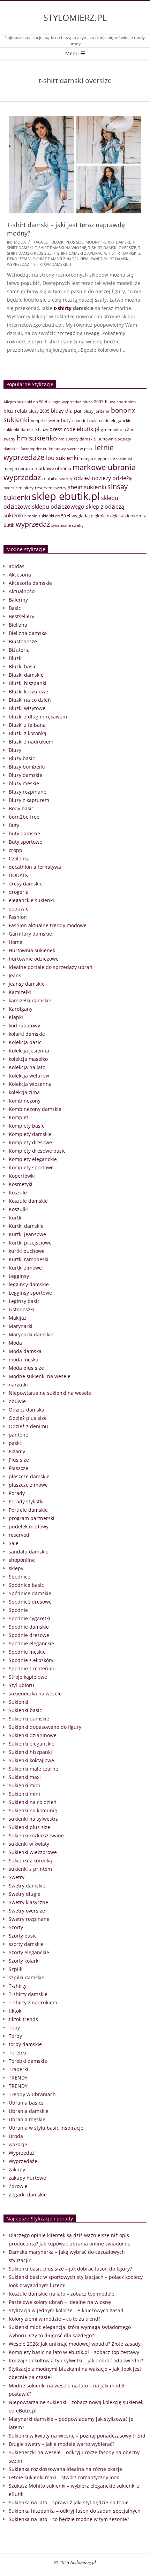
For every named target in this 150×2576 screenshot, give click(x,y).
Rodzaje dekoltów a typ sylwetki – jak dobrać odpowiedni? (76, 2360)
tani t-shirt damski (110, 259)
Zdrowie (18, 2186)
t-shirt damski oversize (112, 248)
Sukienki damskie (29, 1719)
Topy (14, 2028)
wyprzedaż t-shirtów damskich (39, 264)
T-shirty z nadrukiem (33, 2002)
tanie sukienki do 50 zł (49, 516)
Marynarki (21, 1326)
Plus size (19, 1460)
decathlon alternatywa (35, 867)
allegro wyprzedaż (65, 402)
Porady (17, 1493)
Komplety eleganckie (33, 1159)
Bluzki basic (22, 666)
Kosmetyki (21, 1184)
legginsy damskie (29, 1284)
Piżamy (17, 1451)
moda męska (24, 1359)
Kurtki (16, 1218)
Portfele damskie (28, 1510)
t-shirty (63, 308)
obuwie (17, 1401)
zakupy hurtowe (27, 2178)
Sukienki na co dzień (33, 1802)
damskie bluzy (34, 430)
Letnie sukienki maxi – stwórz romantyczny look (64, 2477)
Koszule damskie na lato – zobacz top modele (62, 2294)
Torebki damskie (28, 2061)
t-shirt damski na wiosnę (61, 248)
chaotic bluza (85, 420)
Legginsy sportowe (30, 1293)
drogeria (19, 892)
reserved (19, 1535)
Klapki (16, 1017)
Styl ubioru (21, 1685)
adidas (17, 566)
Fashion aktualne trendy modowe (48, 925)
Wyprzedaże (23, 2161)
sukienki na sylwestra (34, 1819)
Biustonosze (23, 641)
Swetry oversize (27, 1911)
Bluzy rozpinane (28, 792)
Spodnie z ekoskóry (31, 1660)
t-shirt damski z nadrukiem (61, 259)
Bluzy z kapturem (29, 800)
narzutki (18, 1385)
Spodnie (18, 1610)
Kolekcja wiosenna (30, 1084)
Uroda (16, 2136)
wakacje (18, 2144)
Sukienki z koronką (30, 1861)
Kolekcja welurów (29, 1076)
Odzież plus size (28, 1418)
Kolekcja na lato (27, 1067)
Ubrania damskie (29, 2111)
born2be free (24, 817)
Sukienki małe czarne (33, 1769)
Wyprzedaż (22, 2153)
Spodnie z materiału (32, 1668)
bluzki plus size (67, 242)
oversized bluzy (18, 488)
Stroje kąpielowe (28, 1677)
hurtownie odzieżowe (34, 959)
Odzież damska (27, 1410)
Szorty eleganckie (29, 1952)
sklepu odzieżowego (58, 507)
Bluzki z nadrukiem (31, 742)
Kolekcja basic (25, 1042)
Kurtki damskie (26, 1226)
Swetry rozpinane (29, 1919)
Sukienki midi (24, 1785)
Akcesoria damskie (30, 583)
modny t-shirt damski (108, 242)
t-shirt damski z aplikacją (80, 253)
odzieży (101, 478)
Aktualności (22, 591)
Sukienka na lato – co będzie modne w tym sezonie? (69, 2519)
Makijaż (18, 1318)
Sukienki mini (24, 1794)
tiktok (15, 2011)
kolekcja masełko (28, 1059)
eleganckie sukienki (31, 900)
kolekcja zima (24, 1092)
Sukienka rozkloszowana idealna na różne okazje (65, 2469)
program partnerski (32, 1518)
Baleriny (18, 600)
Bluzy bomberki (27, 767)
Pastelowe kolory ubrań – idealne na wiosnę (60, 2302)
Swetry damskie (27, 1886)
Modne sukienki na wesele (40, 1376)
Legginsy (19, 1276)
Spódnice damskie (30, 1593)
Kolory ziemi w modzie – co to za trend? (55, 2319)
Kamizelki (20, 992)
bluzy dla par (66, 411)
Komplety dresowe (30, 1142)
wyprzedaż (33, 524)
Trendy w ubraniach (32, 2094)
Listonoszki (21, 1309)
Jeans (15, 975)
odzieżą (122, 478)
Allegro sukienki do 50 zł (25, 402)
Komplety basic (27, 1126)
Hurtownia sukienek (32, 950)
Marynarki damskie (31, 1334)
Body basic (21, 808)
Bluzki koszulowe (28, 691)
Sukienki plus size (29, 1827)
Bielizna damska (28, 633)
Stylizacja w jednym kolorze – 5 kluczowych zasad (66, 2310)
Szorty (16, 1927)
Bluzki (16, 658)
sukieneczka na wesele (35, 1694)
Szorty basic (23, 1936)
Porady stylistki (26, 1501)
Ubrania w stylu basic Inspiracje (46, 2128)
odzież (82, 478)
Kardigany (21, 1009)
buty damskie (24, 833)
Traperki (18, 2069)
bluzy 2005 (39, 411)
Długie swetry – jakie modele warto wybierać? (62, 2444)
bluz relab (15, 411)
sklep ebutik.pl (66, 496)
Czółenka (19, 858)
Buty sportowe (25, 842)
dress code (62, 429)
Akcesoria (20, 575)
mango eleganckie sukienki (106, 458)
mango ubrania (18, 468)
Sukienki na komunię (33, 1810)
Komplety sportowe (31, 1167)
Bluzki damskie (26, 675)
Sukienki (18, 1702)
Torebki (17, 2053)
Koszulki (18, 1209)
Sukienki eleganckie (32, 1744)
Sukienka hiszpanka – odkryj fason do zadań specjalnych (75, 2511)
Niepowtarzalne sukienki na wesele (50, 1393)
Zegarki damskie (28, 2195)
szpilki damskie (27, 1977)
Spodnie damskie (29, 1627)
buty (66, 420)
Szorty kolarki (24, 1961)
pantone (18, 1435)
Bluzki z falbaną (27, 725)
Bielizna (18, 625)
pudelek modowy (29, 1526)
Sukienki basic (25, 1710)
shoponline (22, 1560)
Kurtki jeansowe (27, 1234)
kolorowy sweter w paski (71, 449)
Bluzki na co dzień (30, 700)
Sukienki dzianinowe (33, 1735)
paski (15, 1443)
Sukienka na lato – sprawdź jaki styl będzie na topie (69, 2502)
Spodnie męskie (27, 1652)
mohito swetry (57, 478)
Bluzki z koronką (28, 733)
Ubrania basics (26, 2103)
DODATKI (19, 875)
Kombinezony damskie (35, 1109)
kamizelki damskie (30, 1000)
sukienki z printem (30, 1869)
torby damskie (25, 2044)
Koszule (18, 1192)
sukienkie (15, 515)
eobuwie (19, 909)
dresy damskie (26, 884)
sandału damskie (29, 1552)
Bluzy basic (22, 758)
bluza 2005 (93, 402)
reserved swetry (51, 487)
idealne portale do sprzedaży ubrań (51, 967)
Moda (20, 242)
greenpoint (111, 429)
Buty (14, 825)
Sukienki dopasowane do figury (45, 1727)
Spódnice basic (26, 1585)
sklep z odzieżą (105, 506)
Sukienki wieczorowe (33, 1852)
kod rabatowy (24, 1025)
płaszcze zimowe (28, 1485)
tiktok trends (23, 2019)
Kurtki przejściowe (30, 1243)
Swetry (17, 1877)
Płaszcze (18, 1468)
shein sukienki (87, 487)
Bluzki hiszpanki (28, 683)
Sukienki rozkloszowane (36, 1835)
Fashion (18, 917)
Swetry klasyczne (28, 1902)
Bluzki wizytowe (27, 708)
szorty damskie (26, 1944)
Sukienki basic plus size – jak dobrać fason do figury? (70, 2269)
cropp (16, 850)
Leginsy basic (24, 1301)
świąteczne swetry (67, 525)
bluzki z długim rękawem (38, 717)
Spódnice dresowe (30, 1602)
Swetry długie (25, 1894)
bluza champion (120, 402)
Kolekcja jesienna (29, 1051)
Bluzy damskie (25, 775)
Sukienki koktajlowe (31, 1760)
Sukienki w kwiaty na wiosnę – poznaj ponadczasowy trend (77, 2436)
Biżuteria (19, 650)
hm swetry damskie (77, 439)
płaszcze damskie (29, 1476)
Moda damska (25, 1351)
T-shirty (18, 1986)
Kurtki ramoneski (29, 1259)
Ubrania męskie (27, 2119)
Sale (14, 1543)
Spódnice (20, 1577)
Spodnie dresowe (29, 1635)
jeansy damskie (27, 984)
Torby (15, 2036)
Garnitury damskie (30, 934)
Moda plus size (26, 1368)
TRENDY (18, 2078)
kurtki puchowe (27, 1251)
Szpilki (16, 1969)
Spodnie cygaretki (29, 1618)
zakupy (17, 2169)
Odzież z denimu (28, 1426)
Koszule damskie (28, 1201)
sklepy (16, 1568)
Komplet (18, 1117)
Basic (15, 608)
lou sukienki (62, 458)
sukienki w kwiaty (29, 1844)
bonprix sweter (45, 420)
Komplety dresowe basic (37, 1151)
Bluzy (15, 750)
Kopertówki (22, 1176)
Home (16, 942)
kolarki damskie (27, 1034)
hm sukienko (37, 438)
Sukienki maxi (25, 1777)
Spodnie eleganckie (31, 1643)
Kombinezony (25, 1101)
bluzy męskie (24, 783)
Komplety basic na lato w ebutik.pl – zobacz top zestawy (74, 2352)
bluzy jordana (96, 411)
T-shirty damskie (28, 1994)
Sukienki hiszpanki (30, 1752)
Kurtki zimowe (25, 1268)
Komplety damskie (30, 1134)
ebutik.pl (88, 429)
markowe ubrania (53, 468)
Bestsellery (21, 616)
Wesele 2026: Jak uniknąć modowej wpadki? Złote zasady (75, 2344)
